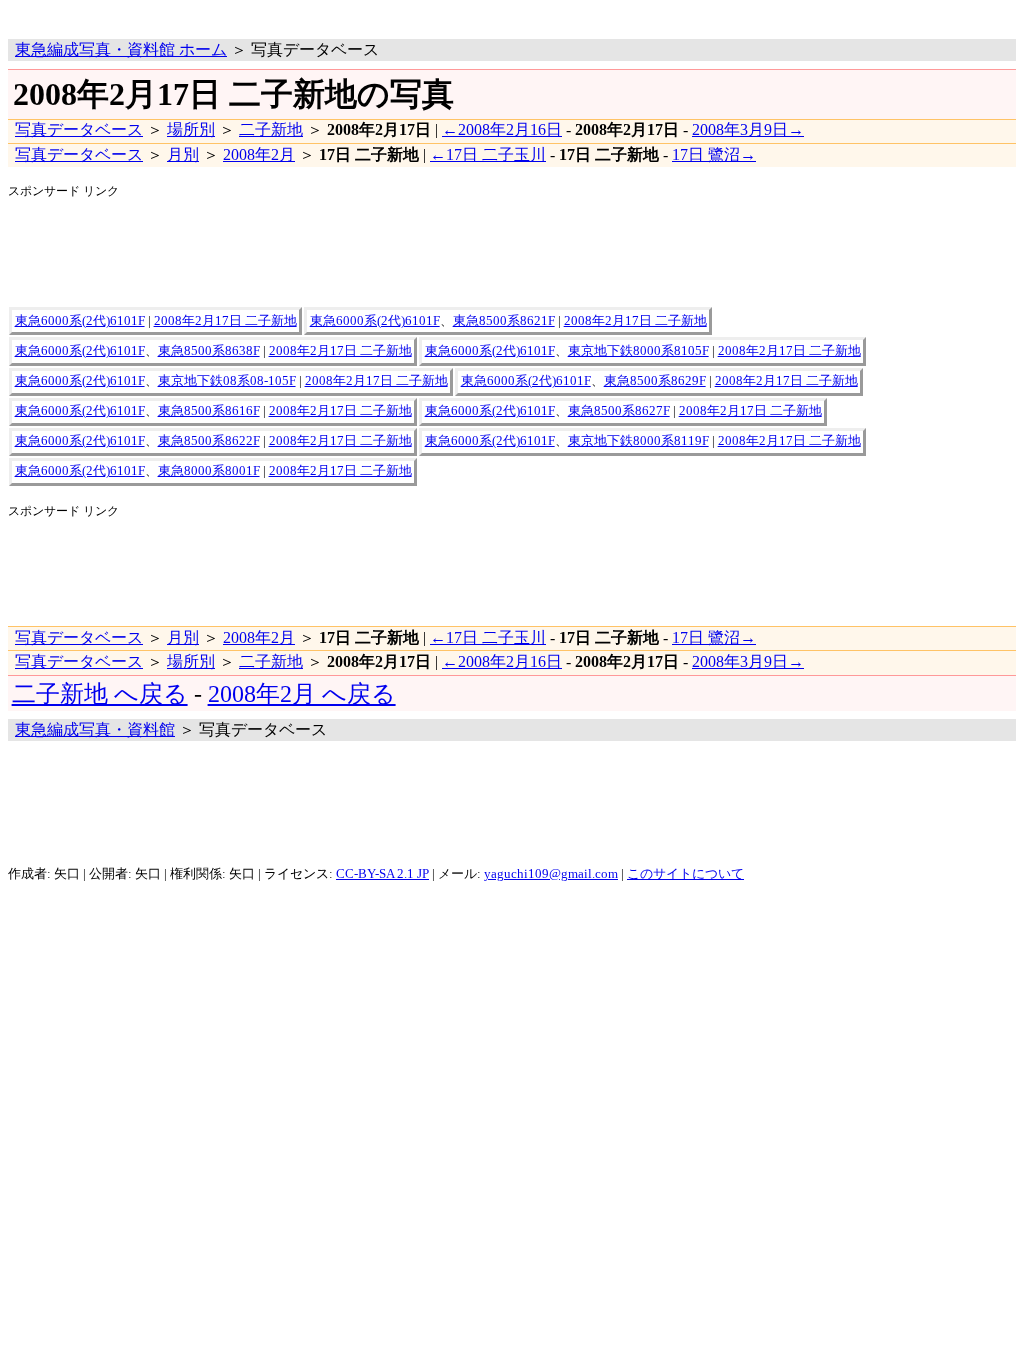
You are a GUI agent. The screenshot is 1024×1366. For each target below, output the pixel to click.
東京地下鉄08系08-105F (227, 381)
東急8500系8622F (209, 441)
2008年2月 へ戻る (302, 694)
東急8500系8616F (209, 411)
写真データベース (79, 129)
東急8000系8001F (209, 471)
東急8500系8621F (504, 321)
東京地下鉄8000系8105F (638, 351)
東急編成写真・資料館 (95, 729)
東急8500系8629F (655, 381)
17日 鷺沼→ (714, 154)
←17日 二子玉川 (488, 154)
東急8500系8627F (619, 411)
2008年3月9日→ (748, 129)
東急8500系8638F (209, 351)
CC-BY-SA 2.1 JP (382, 874)
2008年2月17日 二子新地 (225, 321)
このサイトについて (685, 874)
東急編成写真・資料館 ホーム (121, 49)
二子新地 (271, 129)
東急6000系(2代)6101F (80, 321)
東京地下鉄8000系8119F (638, 441)
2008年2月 (259, 154)
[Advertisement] (242, 15)
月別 (183, 154)
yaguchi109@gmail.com (551, 874)
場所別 (191, 129)
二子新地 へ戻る (100, 694)
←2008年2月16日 (502, 129)
